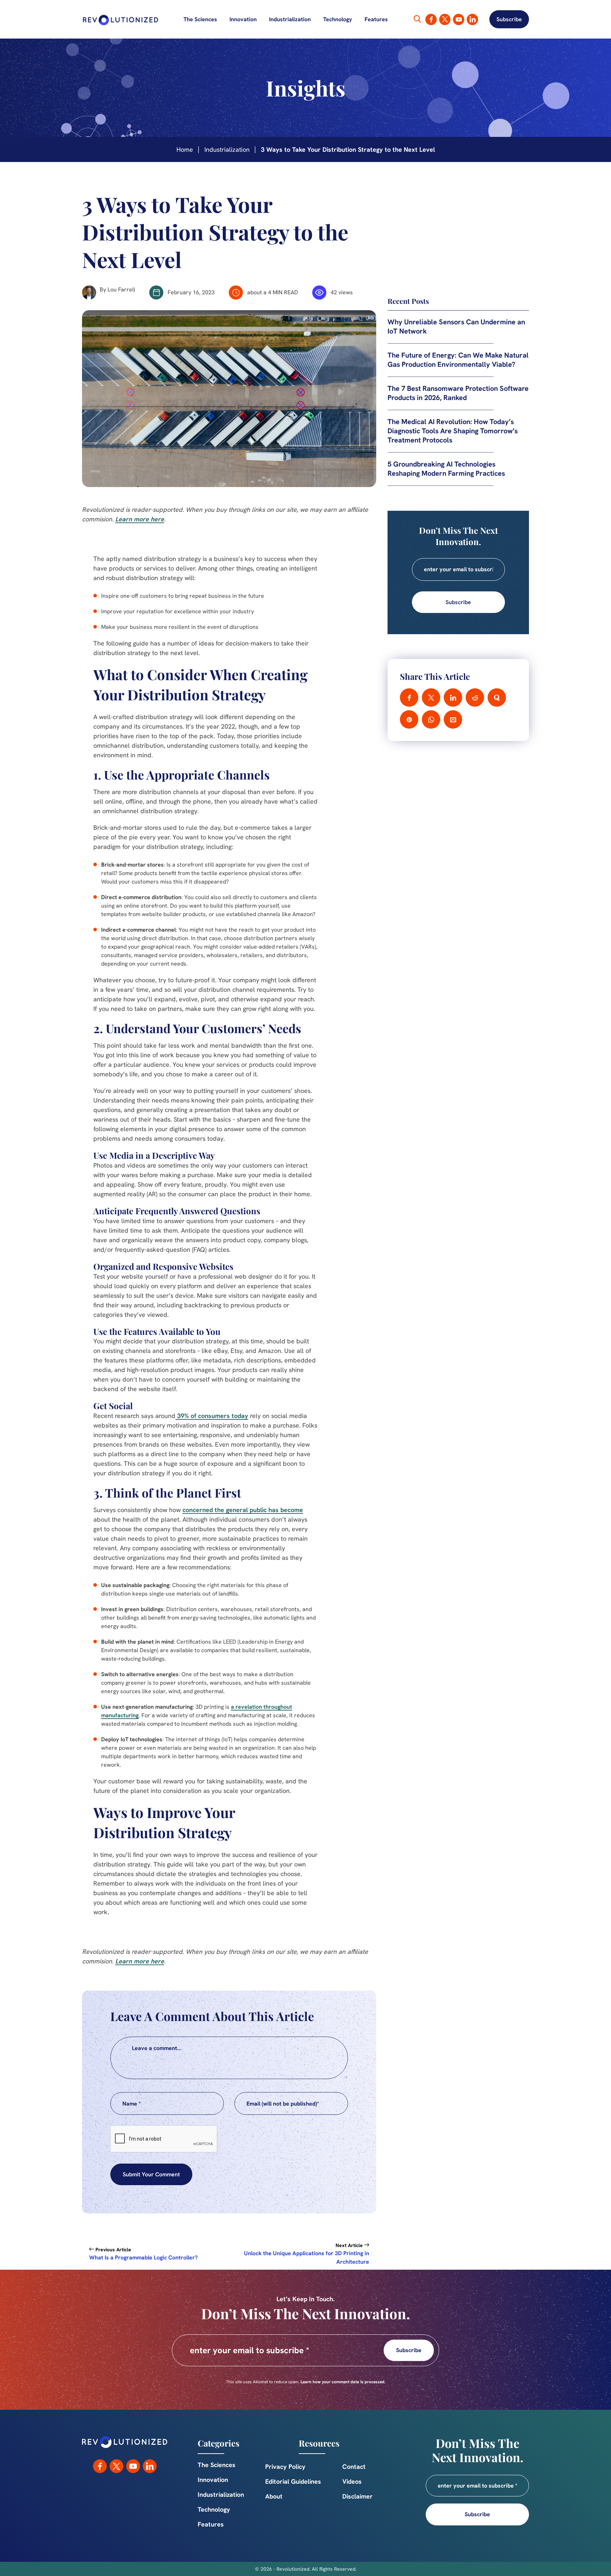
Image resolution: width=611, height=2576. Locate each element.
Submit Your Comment (151, 2174)
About (274, 2496)
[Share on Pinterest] (409, 719)
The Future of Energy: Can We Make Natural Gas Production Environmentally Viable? (458, 360)
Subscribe (509, 19)
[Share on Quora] (497, 697)
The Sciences (200, 19)
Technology (338, 19)
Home (185, 149)
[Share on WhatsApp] (431, 719)
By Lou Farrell (117, 290)
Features (376, 19)
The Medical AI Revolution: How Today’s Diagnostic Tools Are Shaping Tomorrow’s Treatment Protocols (453, 431)
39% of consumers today (212, 1416)
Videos (352, 2481)
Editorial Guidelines (293, 2481)
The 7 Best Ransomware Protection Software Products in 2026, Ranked (458, 393)
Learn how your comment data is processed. (343, 2382)
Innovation (243, 19)
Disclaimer (357, 2496)
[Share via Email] (453, 719)
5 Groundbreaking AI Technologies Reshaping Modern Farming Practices (446, 469)
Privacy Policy (285, 2467)
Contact (354, 2467)
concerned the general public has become (243, 1510)
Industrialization (290, 19)
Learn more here (140, 519)
